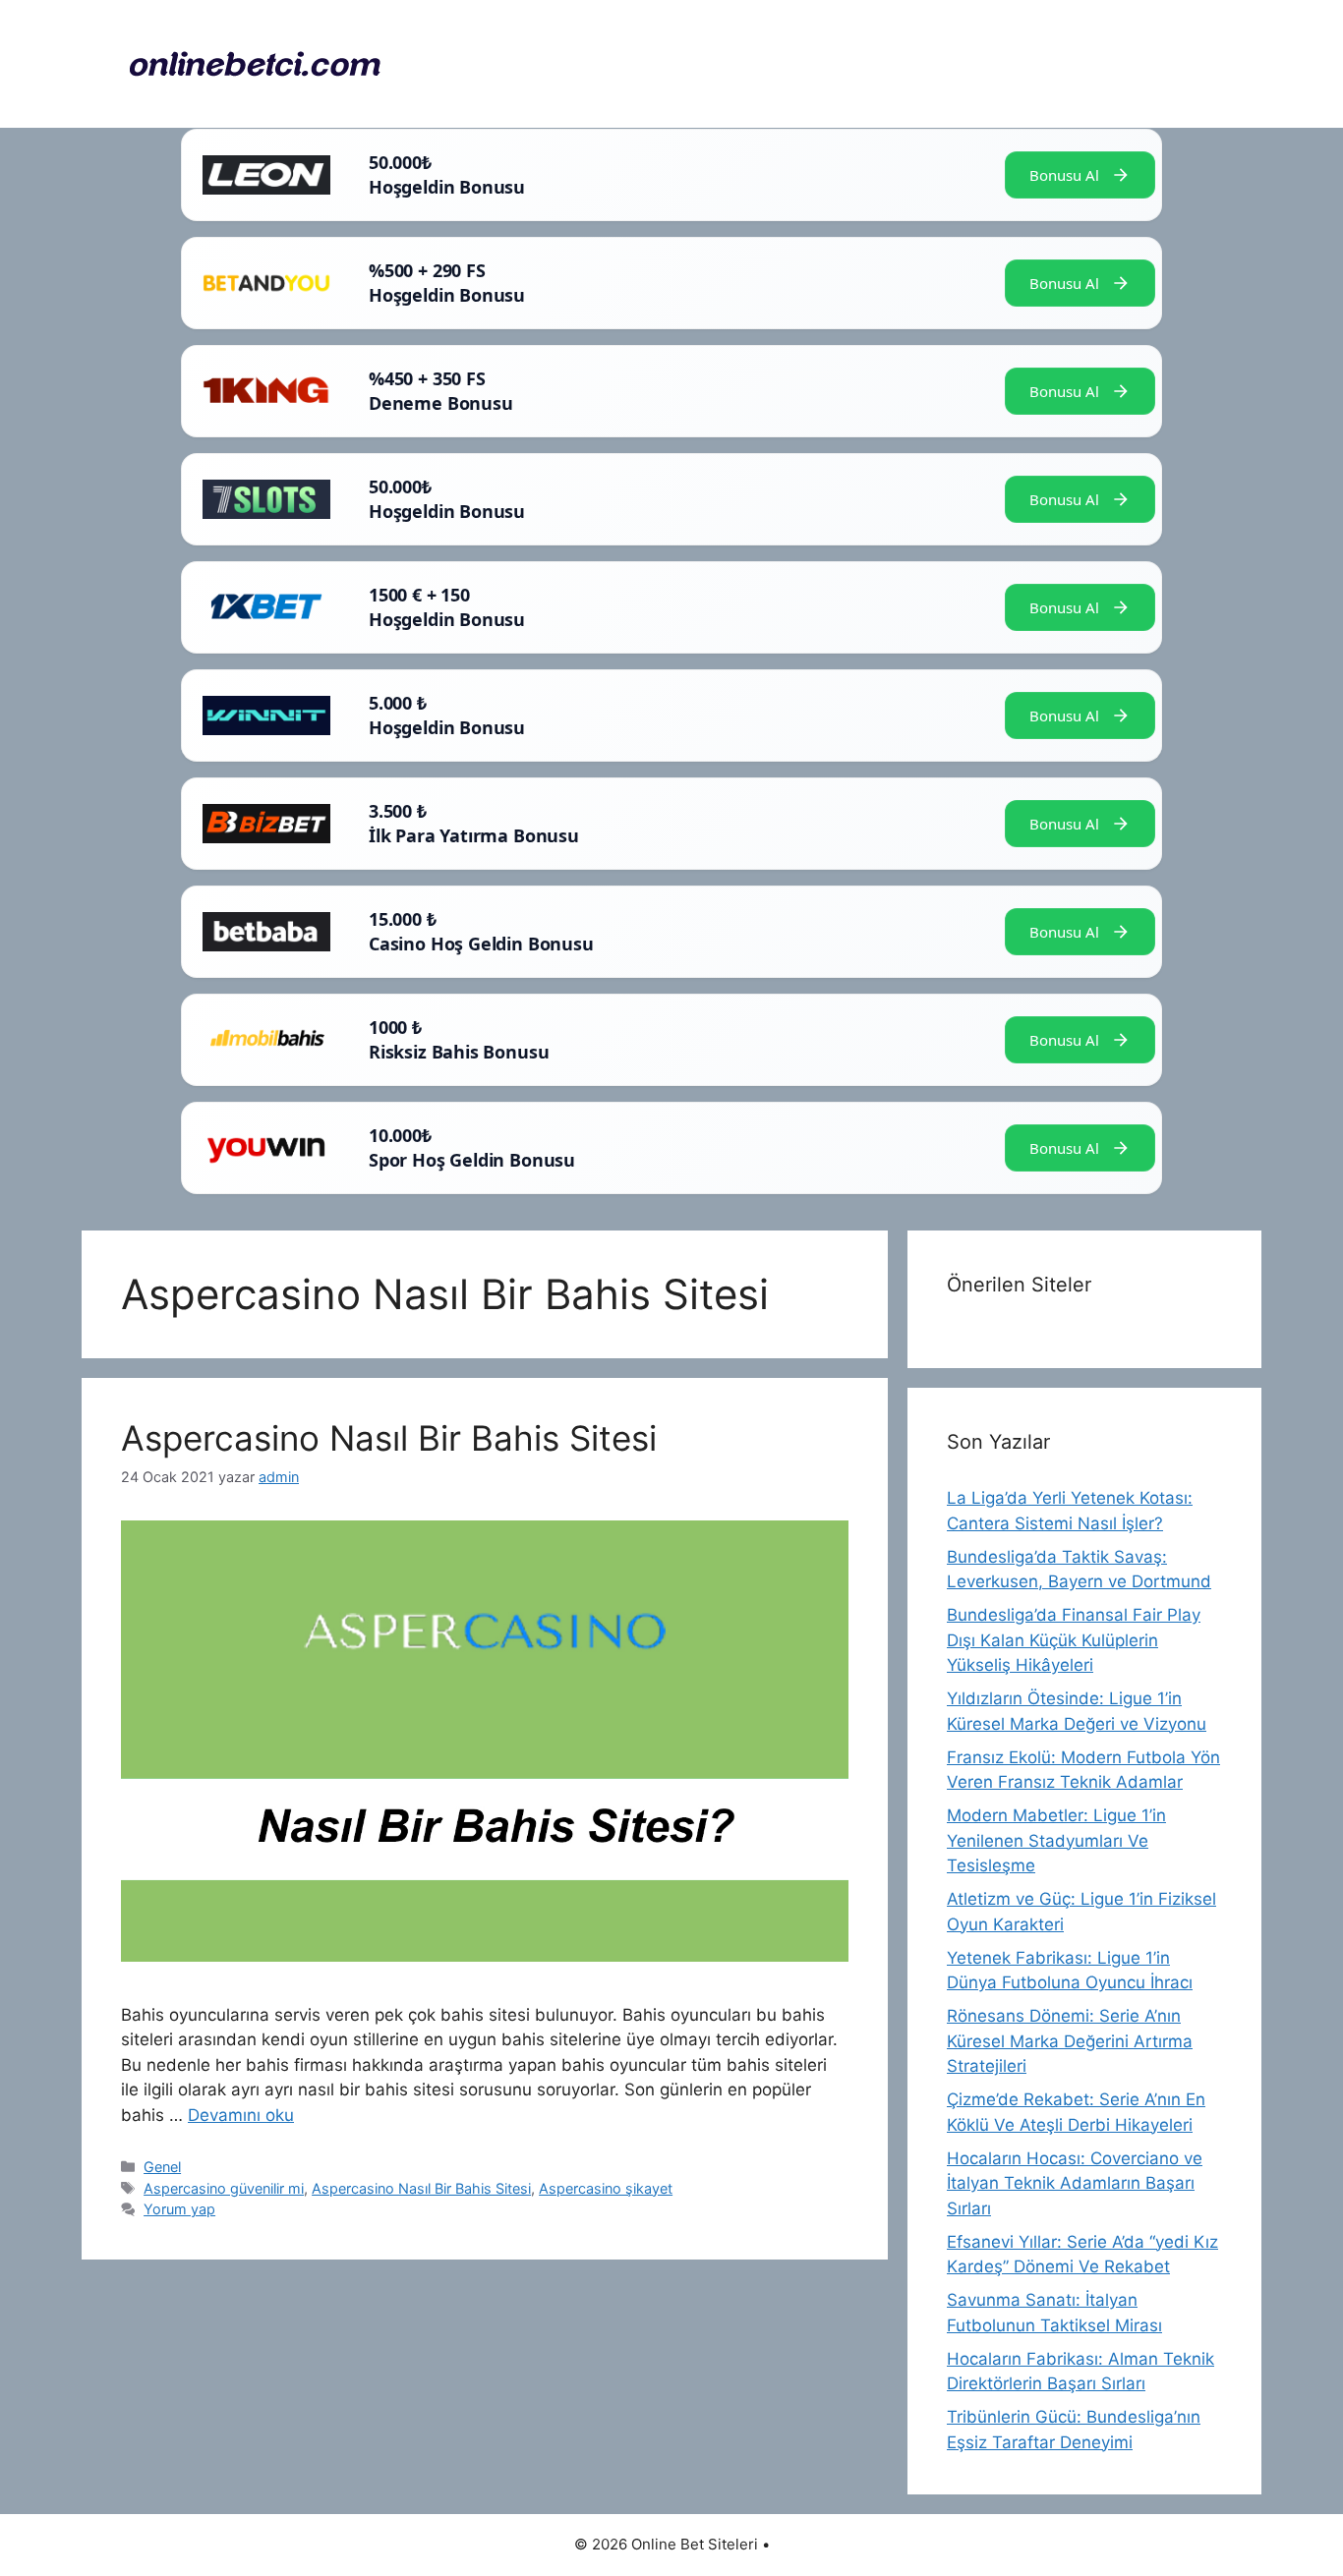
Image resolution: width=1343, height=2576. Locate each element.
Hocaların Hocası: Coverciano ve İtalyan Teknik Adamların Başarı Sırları (1075, 2183)
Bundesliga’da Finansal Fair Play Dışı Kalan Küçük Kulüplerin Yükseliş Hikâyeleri (1074, 1640)
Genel (162, 2167)
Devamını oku (241, 2115)
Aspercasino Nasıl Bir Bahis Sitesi (389, 1438)
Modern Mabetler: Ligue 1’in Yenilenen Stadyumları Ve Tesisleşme (1056, 1840)
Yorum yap (179, 2209)
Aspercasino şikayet (606, 2188)
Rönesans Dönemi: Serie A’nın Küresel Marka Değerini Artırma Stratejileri (1070, 2041)
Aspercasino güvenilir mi (224, 2188)
